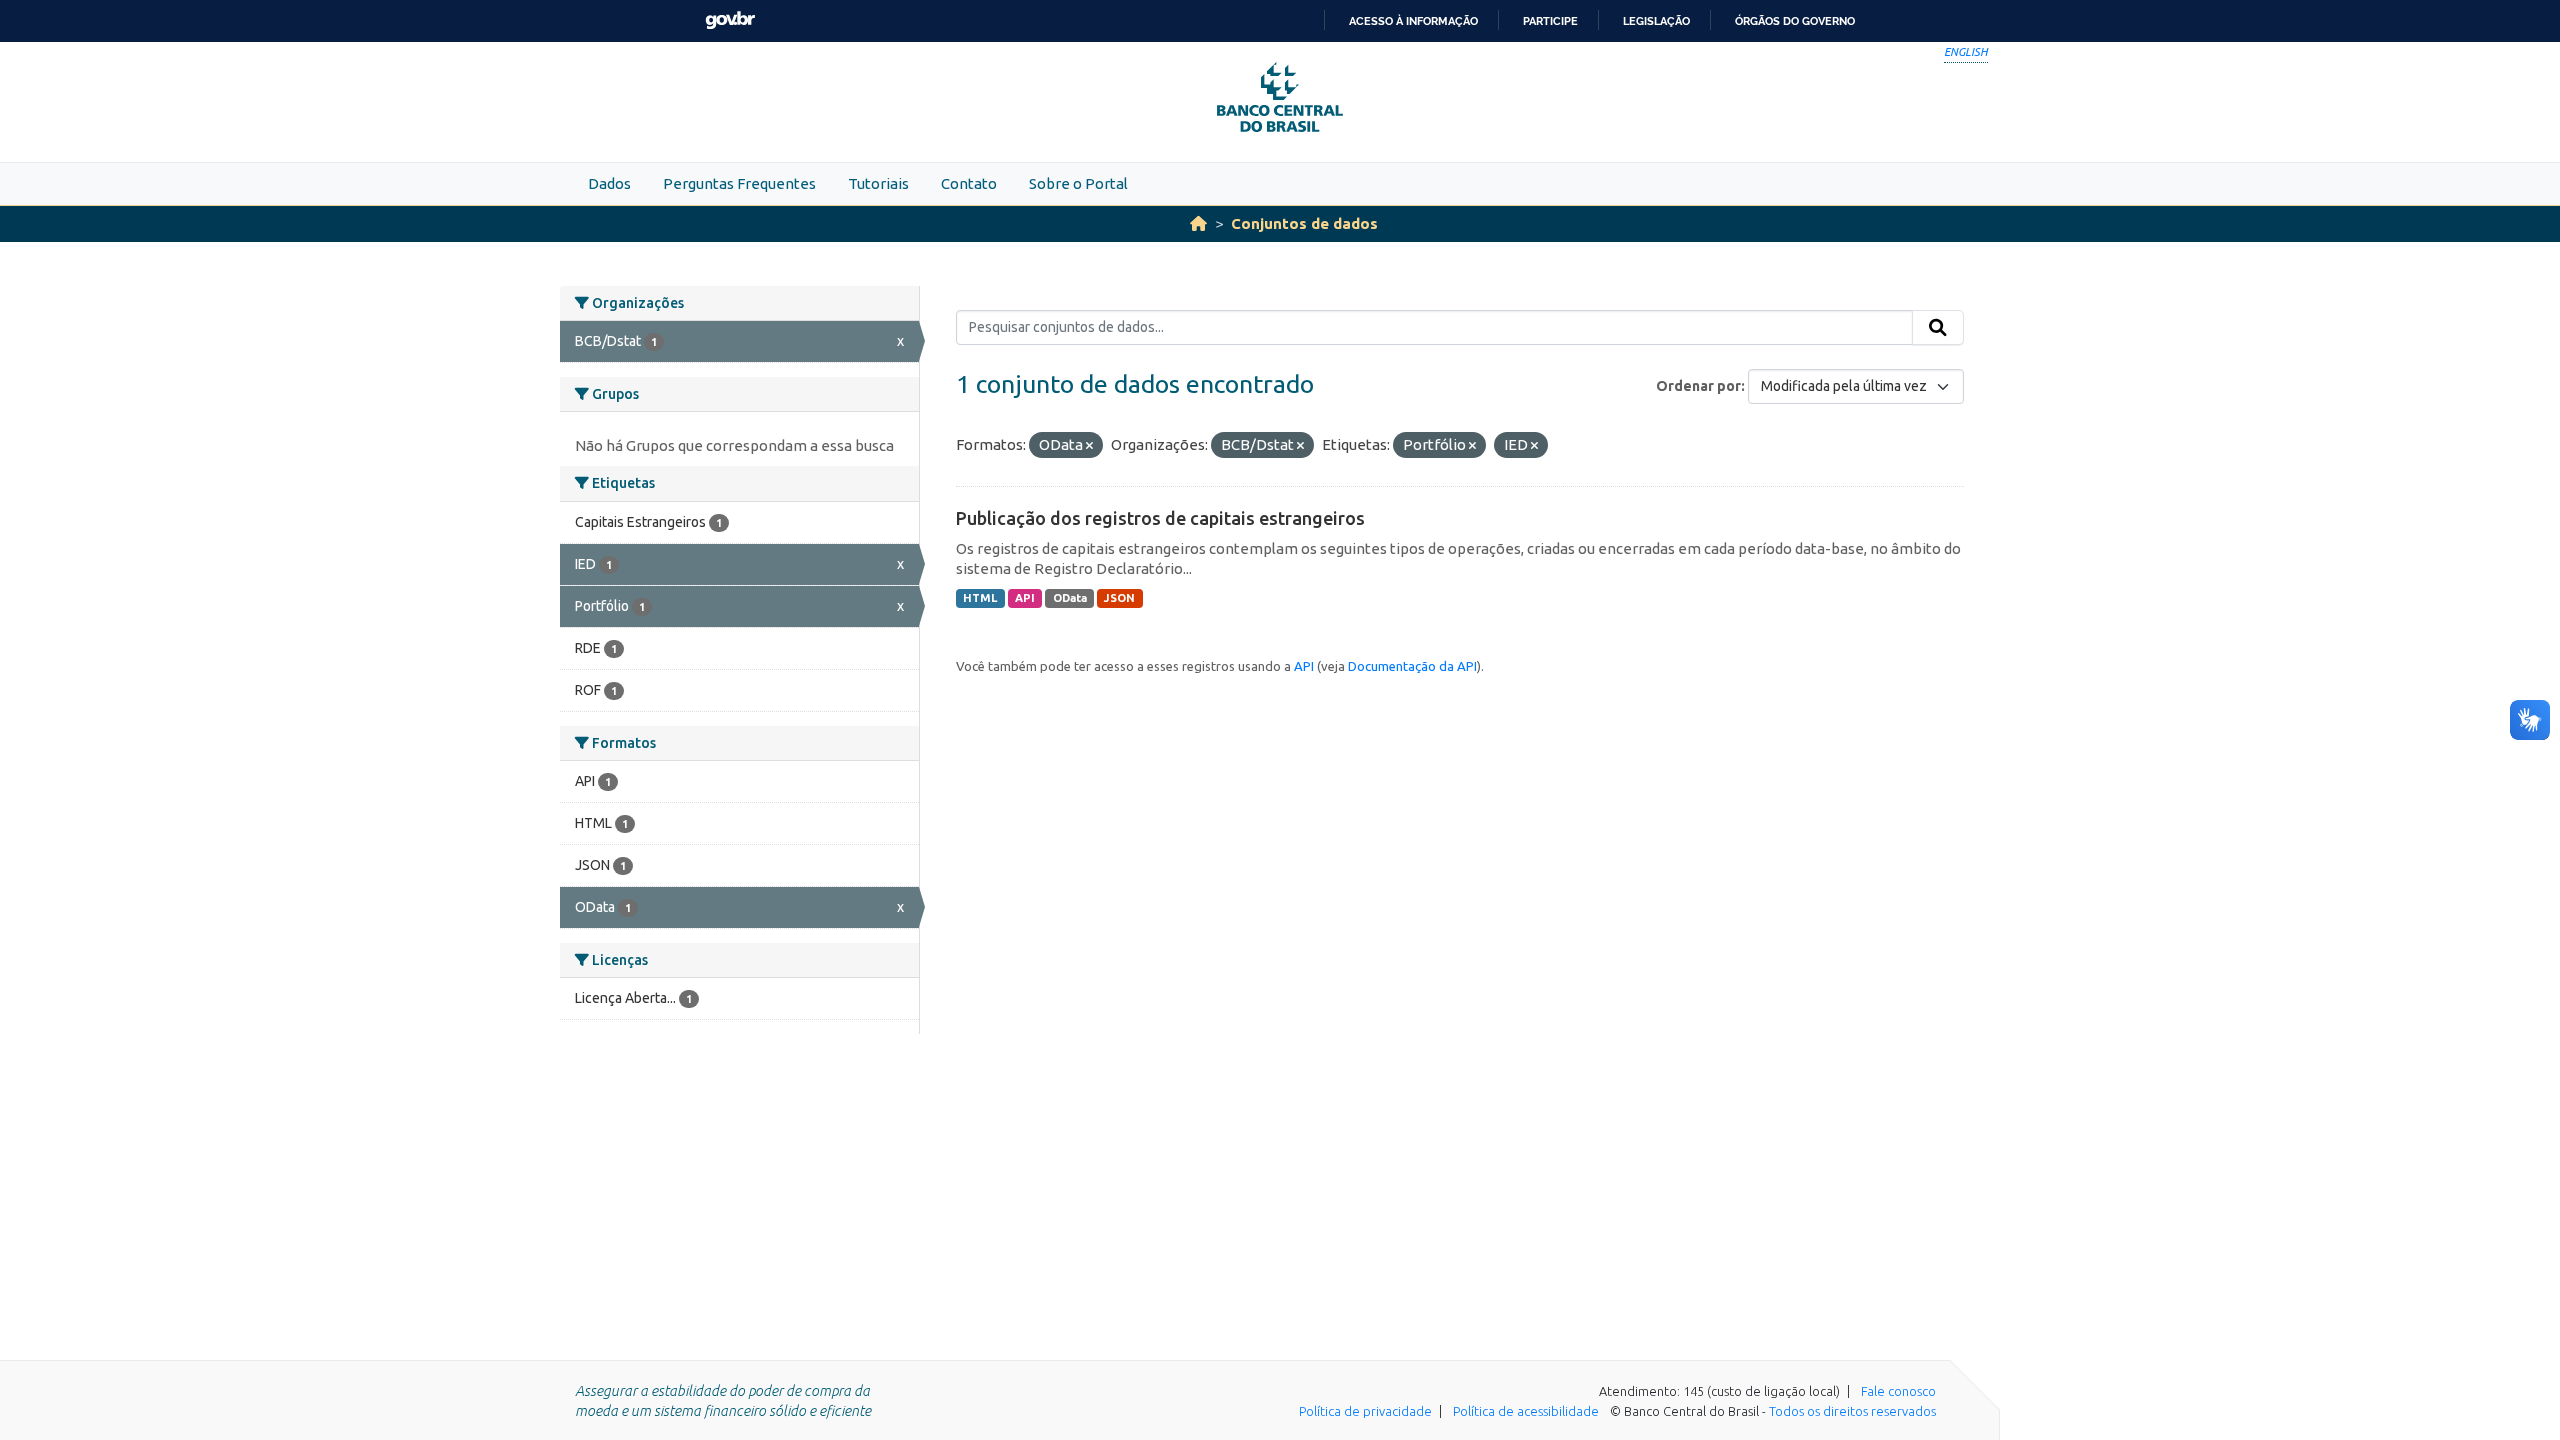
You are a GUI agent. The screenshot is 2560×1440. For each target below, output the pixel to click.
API (1025, 598)
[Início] (1198, 223)
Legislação (1656, 21)
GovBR (730, 20)
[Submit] (1938, 328)
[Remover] (1089, 446)
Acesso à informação (1413, 21)
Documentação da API (1412, 666)
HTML (980, 598)
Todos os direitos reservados (1852, 1411)
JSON (1119, 598)
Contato (969, 183)
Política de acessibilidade (1526, 1411)
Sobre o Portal (1078, 183)
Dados (609, 183)
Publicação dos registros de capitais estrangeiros (1160, 518)
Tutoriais (878, 183)
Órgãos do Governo (1795, 21)
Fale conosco (1898, 1391)
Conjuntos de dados (1304, 223)
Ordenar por (1698, 386)
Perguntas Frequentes (739, 183)
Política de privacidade (1365, 1411)
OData (1070, 598)
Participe (1550, 21)
